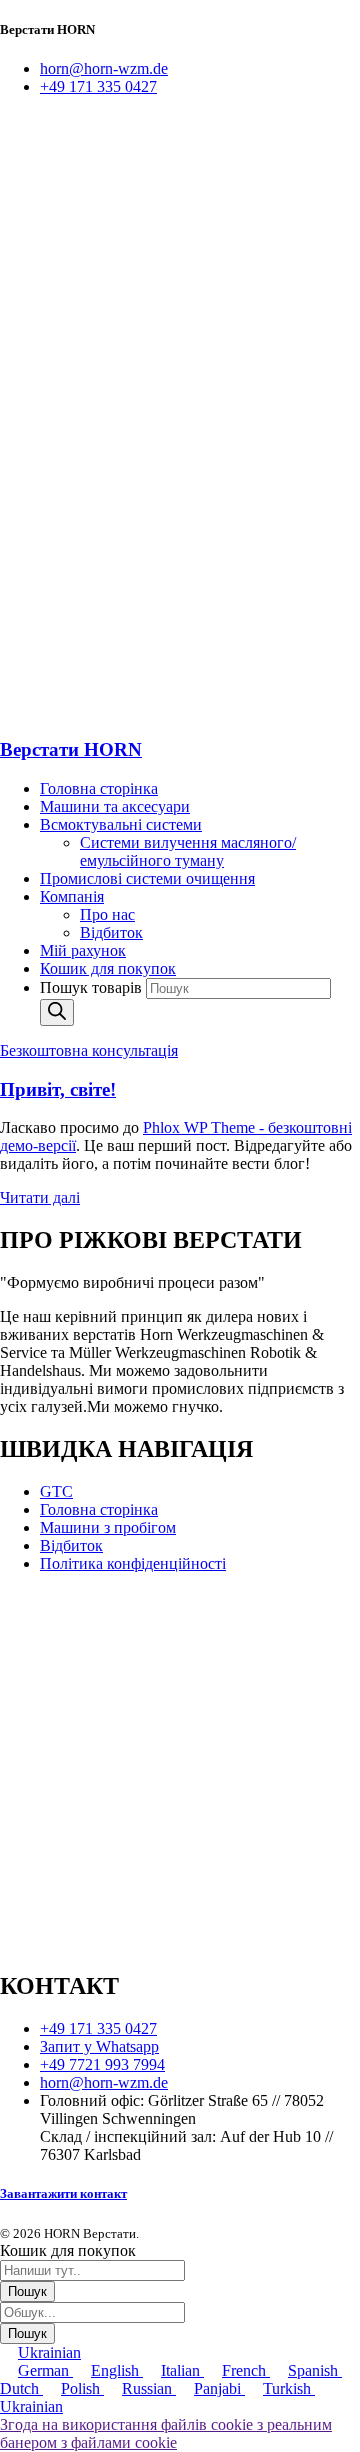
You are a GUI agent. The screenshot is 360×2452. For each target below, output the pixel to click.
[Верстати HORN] (150, 406)
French (246, 2370)
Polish (82, 2388)
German (45, 2370)
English (117, 2370)
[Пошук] (57, 1012)
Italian (182, 2370)
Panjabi (219, 2388)
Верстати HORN (71, 749)
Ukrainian (49, 2352)
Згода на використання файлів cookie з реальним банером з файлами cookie (166, 2433)
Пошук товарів (93, 987)
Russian (149, 2388)
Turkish (289, 2388)
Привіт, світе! (58, 1089)
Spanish (315, 2370)
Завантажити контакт (63, 2193)
